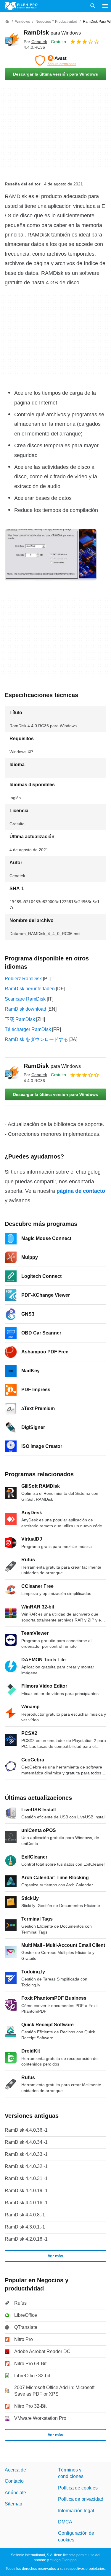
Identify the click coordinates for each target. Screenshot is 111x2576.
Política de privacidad (81, 2499)
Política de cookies (78, 2488)
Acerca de (15, 2470)
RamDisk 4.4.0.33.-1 (26, 2154)
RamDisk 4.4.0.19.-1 (26, 2191)
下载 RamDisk (20, 1019)
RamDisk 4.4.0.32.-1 (26, 2166)
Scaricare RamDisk (25, 999)
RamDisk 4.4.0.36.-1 (26, 2130)
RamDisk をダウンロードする (36, 1039)
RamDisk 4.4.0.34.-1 (26, 2142)
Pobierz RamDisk (23, 979)
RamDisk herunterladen (30, 989)
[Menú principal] (105, 6)
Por (35, 42)
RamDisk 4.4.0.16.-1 (26, 2203)
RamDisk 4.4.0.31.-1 (26, 2178)
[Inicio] (7, 22)
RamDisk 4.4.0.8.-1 (25, 2215)
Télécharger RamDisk (28, 1029)
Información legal (76, 2511)
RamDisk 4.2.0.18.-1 (26, 2239)
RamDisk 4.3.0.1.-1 (25, 2227)
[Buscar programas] (93, 6)
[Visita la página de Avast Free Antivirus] (55, 61)
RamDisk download (25, 1009)
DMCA (65, 2522)
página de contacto (81, 1191)
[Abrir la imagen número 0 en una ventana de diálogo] (51, 555)
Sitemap (13, 2504)
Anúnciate (15, 2493)
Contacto (14, 2481)
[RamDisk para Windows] (12, 40)
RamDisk (52, 32)
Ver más (55, 2256)
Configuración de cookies (76, 2537)
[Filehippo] (21, 6)
